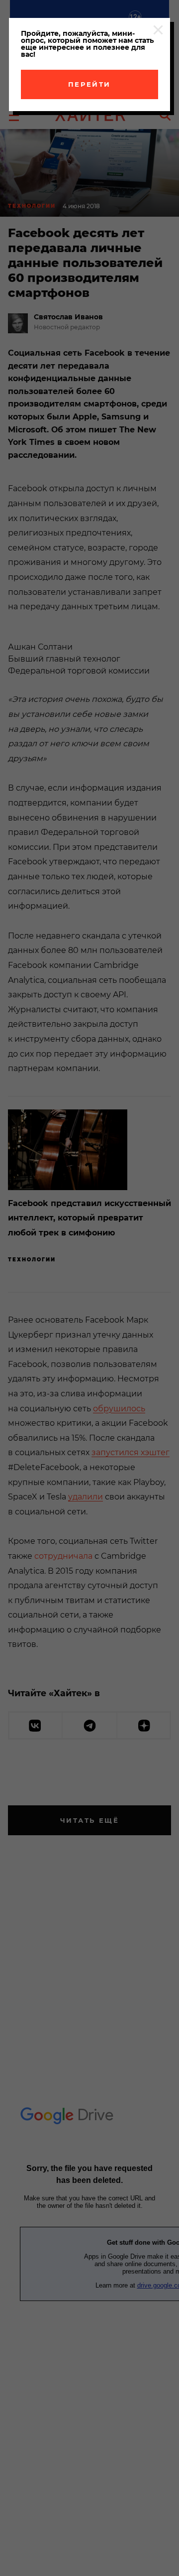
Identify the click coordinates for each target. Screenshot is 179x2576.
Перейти (89, 84)
